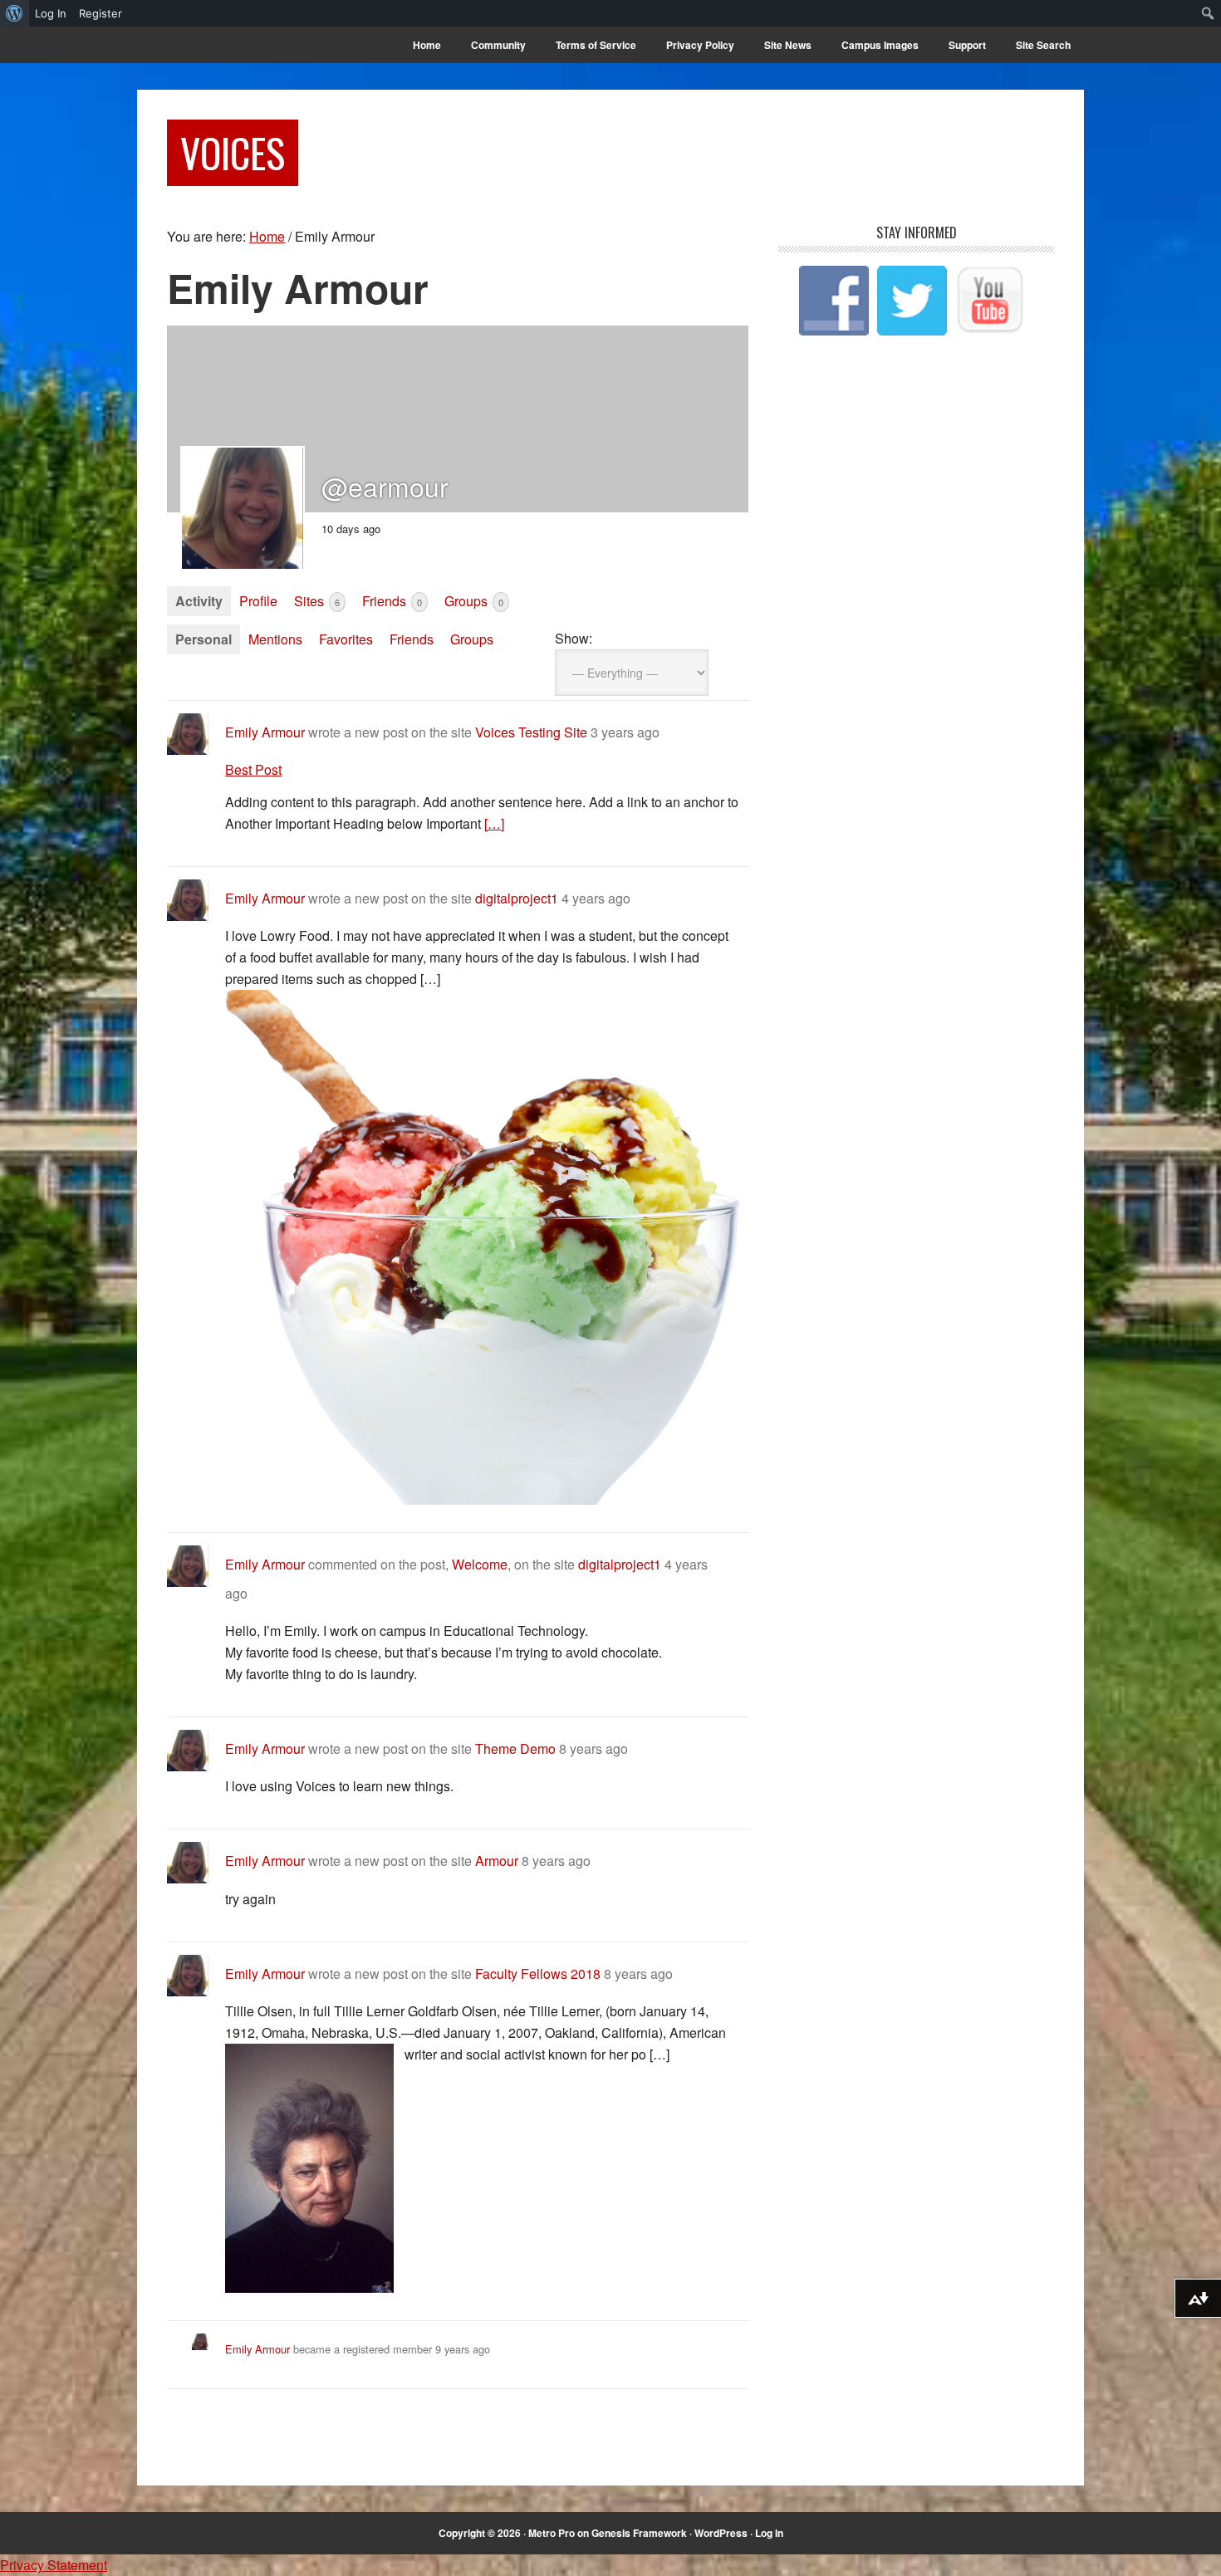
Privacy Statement (54, 2565)
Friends (392, 601)
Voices (233, 152)
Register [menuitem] (101, 13)
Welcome (480, 1564)
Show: (574, 638)
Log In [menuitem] (51, 13)
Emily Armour (265, 732)
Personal (203, 639)
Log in (769, 2533)
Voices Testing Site (531, 732)
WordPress (721, 2533)
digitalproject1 (517, 898)
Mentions (275, 639)
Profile (258, 601)
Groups (474, 601)
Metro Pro (552, 2533)
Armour (497, 1861)
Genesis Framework (639, 2533)
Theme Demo (515, 1748)
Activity (199, 601)
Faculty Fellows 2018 (538, 1974)
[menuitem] (15, 13)
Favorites (346, 639)
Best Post (253, 769)
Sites (317, 601)
